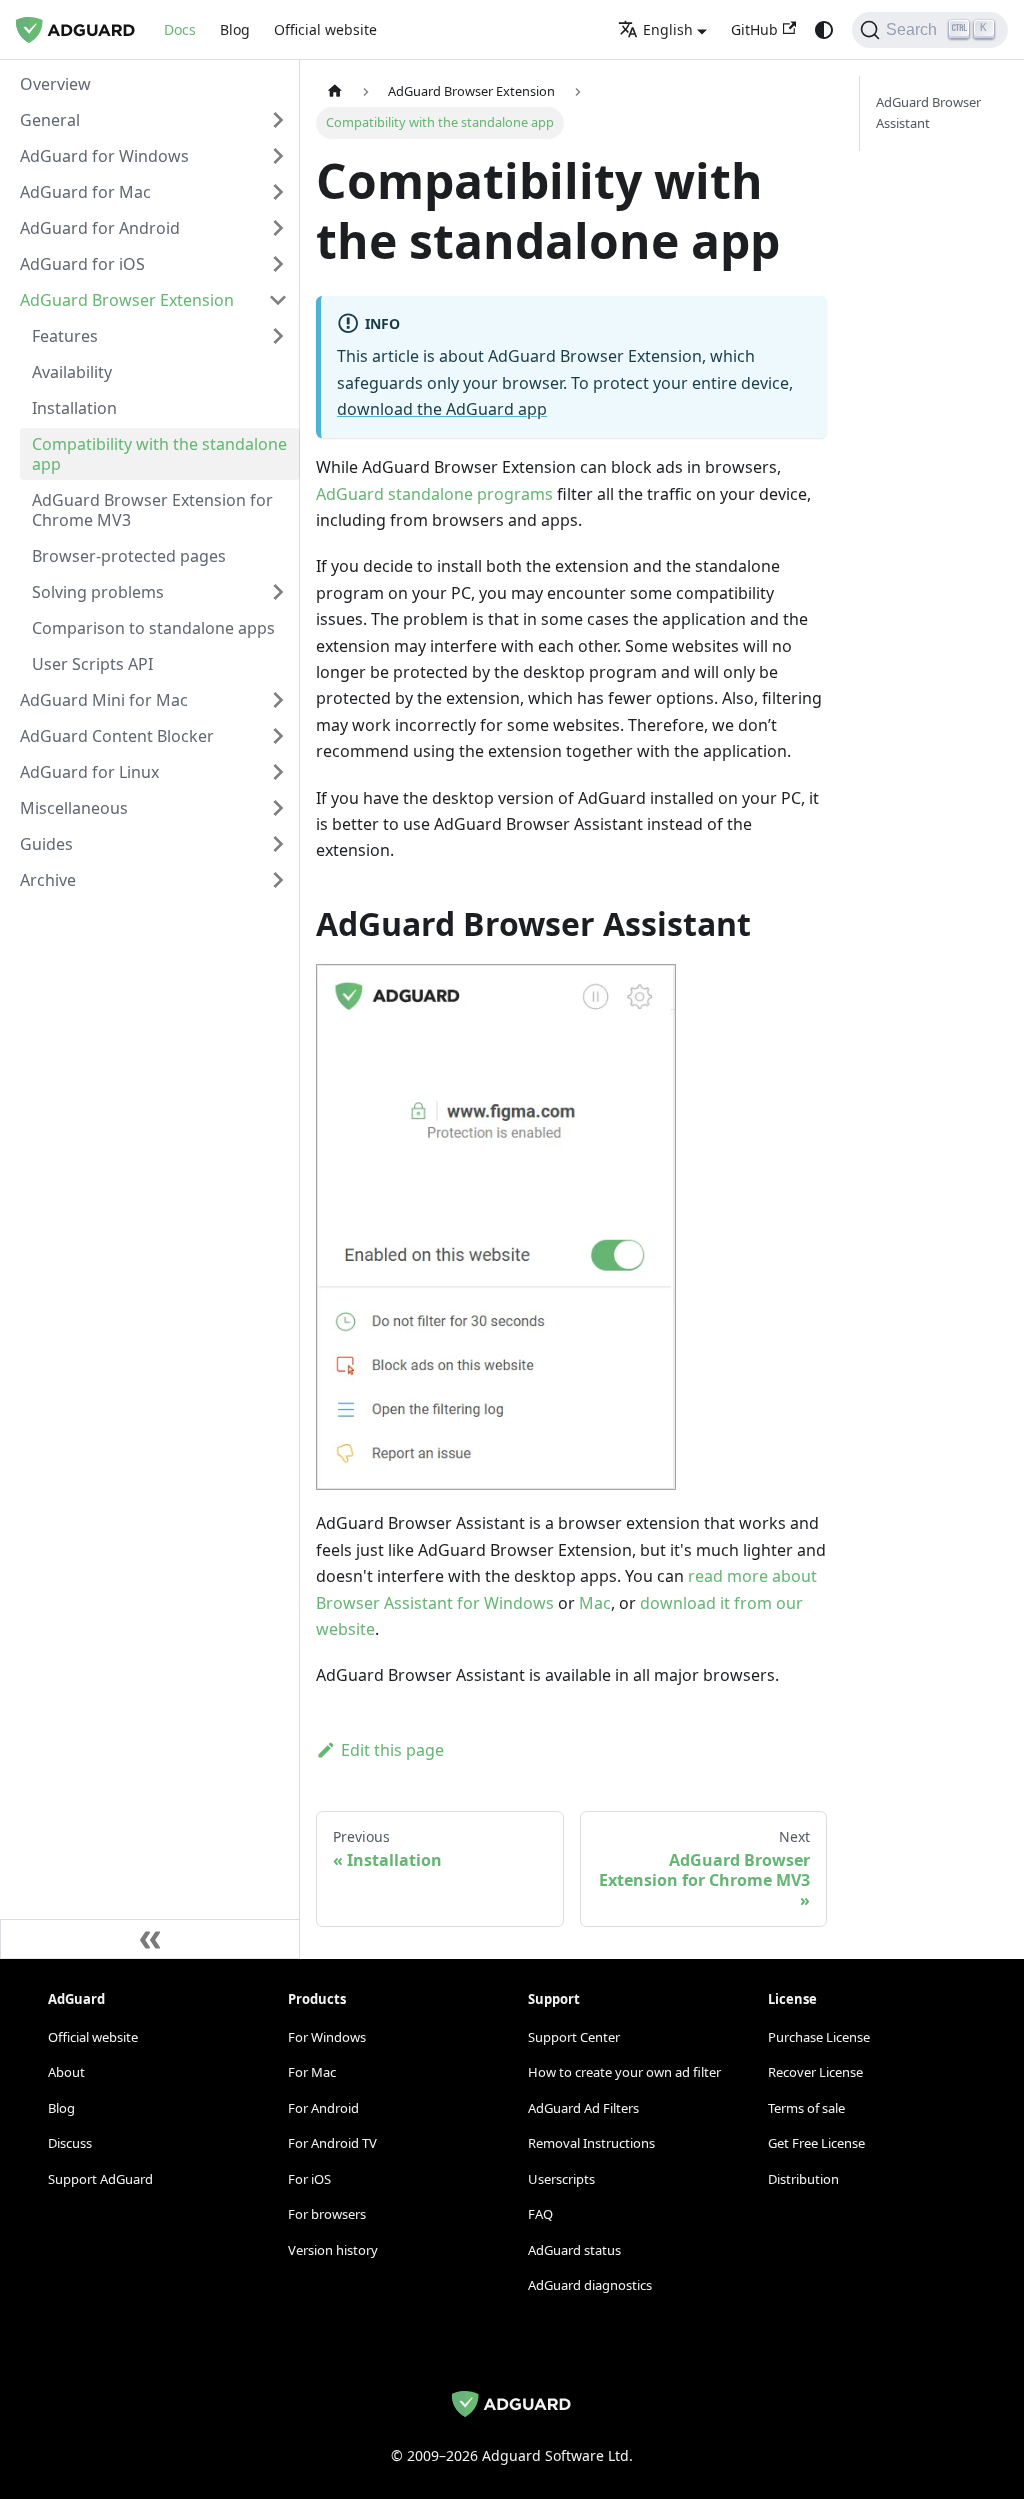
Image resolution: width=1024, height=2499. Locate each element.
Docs (180, 29)
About (66, 2072)
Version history (333, 2250)
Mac (595, 1603)
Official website (325, 29)
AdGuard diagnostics (590, 2285)
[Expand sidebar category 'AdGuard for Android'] (278, 228)
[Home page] (335, 91)
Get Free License (816, 2143)
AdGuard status (574, 2250)
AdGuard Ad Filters (583, 2108)
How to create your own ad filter (624, 2072)
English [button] (668, 29)
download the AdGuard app (442, 409)
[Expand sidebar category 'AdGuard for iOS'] (278, 264)
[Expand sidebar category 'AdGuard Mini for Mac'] (278, 700)
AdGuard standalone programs (434, 494)
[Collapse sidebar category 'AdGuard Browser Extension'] (278, 300)
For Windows (327, 2037)
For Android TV (332, 2143)
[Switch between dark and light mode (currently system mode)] (824, 30)
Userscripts (561, 2179)
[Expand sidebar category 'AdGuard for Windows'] (278, 156)
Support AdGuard (100, 2179)
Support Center (574, 2037)
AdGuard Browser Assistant (928, 112)
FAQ (540, 2214)
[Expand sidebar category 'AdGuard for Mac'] (278, 192)
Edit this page (392, 1750)
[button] (154, 120)
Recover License (815, 2072)
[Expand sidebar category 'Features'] (278, 336)
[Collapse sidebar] (150, 1939)
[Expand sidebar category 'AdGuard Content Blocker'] (278, 736)
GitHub (754, 29)
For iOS (309, 2179)
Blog (235, 29)
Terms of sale (806, 2108)
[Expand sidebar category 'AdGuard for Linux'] (278, 772)
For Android (323, 2108)
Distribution (803, 2179)
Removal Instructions (591, 2143)
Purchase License (819, 2037)
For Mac (312, 2072)
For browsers (327, 2214)
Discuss (70, 2143)
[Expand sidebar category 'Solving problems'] (278, 592)
